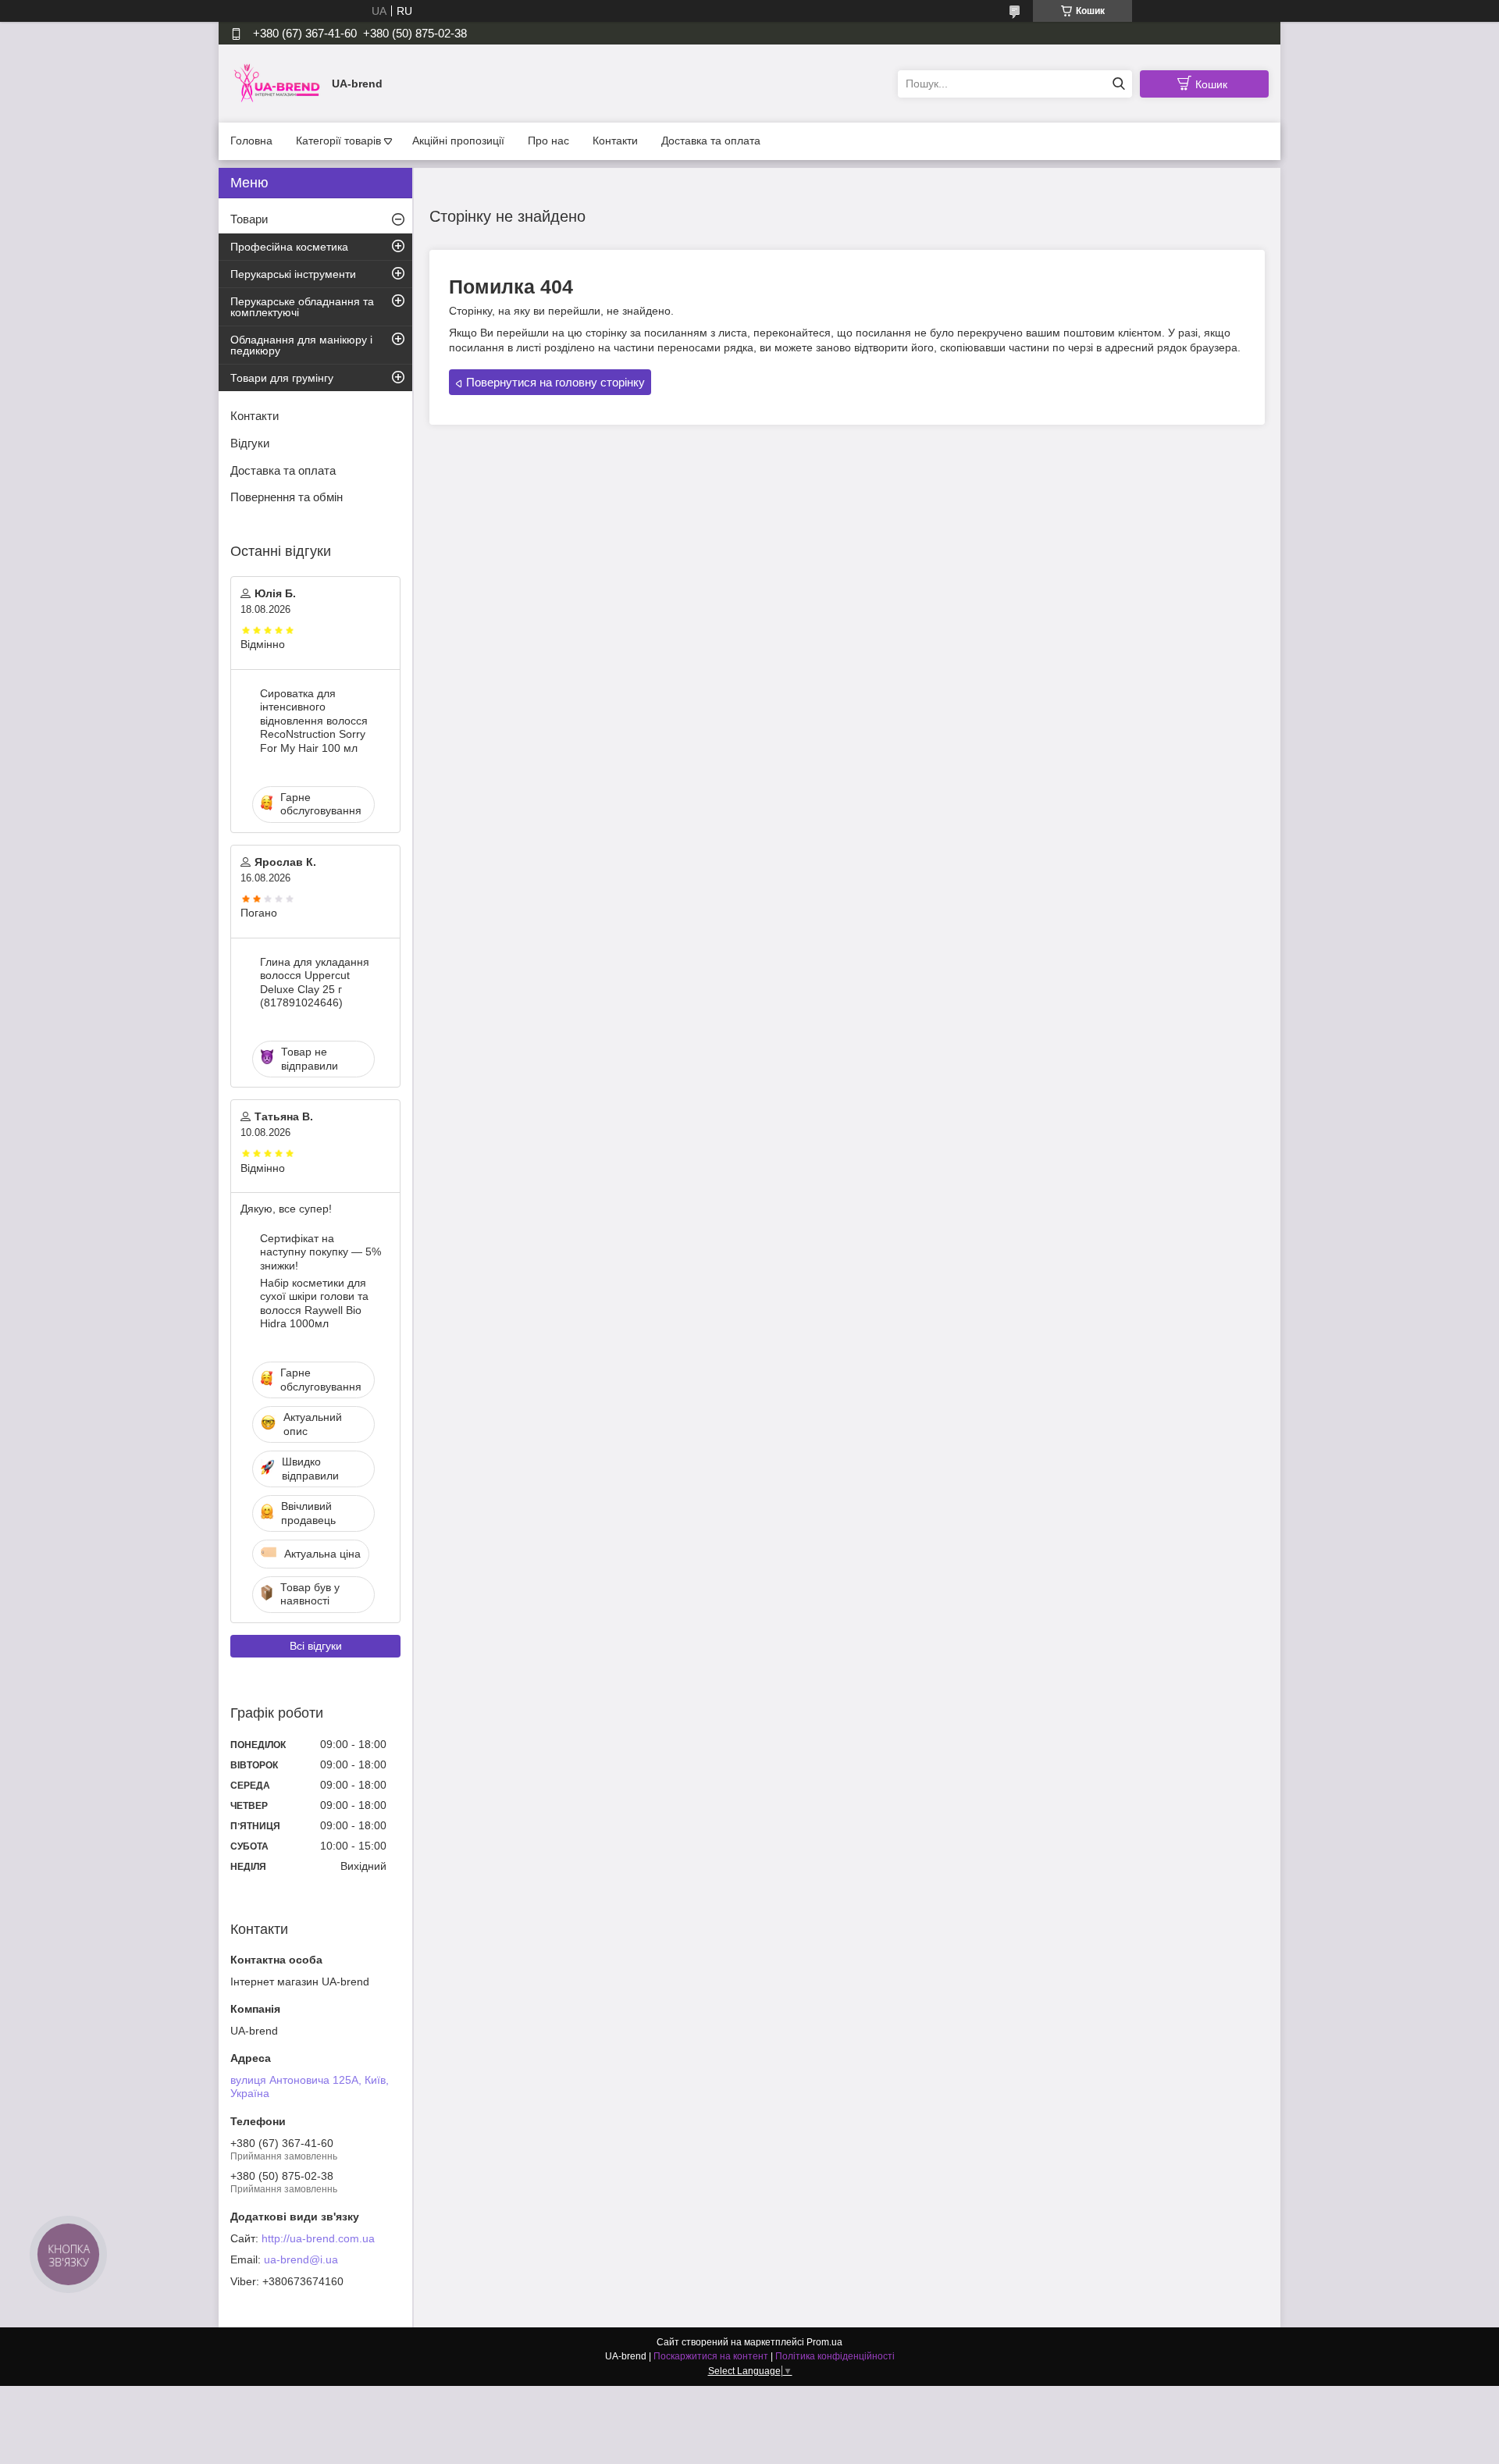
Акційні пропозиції (458, 141)
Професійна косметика (289, 247)
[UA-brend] (277, 83)
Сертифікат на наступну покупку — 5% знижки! (320, 1252)
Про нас (548, 141)
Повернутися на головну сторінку (555, 382)
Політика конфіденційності (835, 2356)
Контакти (615, 141)
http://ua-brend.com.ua (318, 2238)
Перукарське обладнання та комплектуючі (302, 307)
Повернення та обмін (287, 497)
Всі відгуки (316, 1646)
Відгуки (250, 443)
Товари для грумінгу (282, 378)
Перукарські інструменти (293, 274)
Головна (251, 141)
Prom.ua (824, 2342)
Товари (249, 219)
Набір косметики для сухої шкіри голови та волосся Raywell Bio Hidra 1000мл (314, 1303)
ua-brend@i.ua (301, 2259)
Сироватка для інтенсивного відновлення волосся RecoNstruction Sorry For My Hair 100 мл (314, 721)
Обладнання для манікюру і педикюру (301, 345)
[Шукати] (1118, 84)
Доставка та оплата (711, 141)
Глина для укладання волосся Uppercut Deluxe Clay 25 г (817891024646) (315, 983)
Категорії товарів (338, 141)
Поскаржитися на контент (711, 2356)
